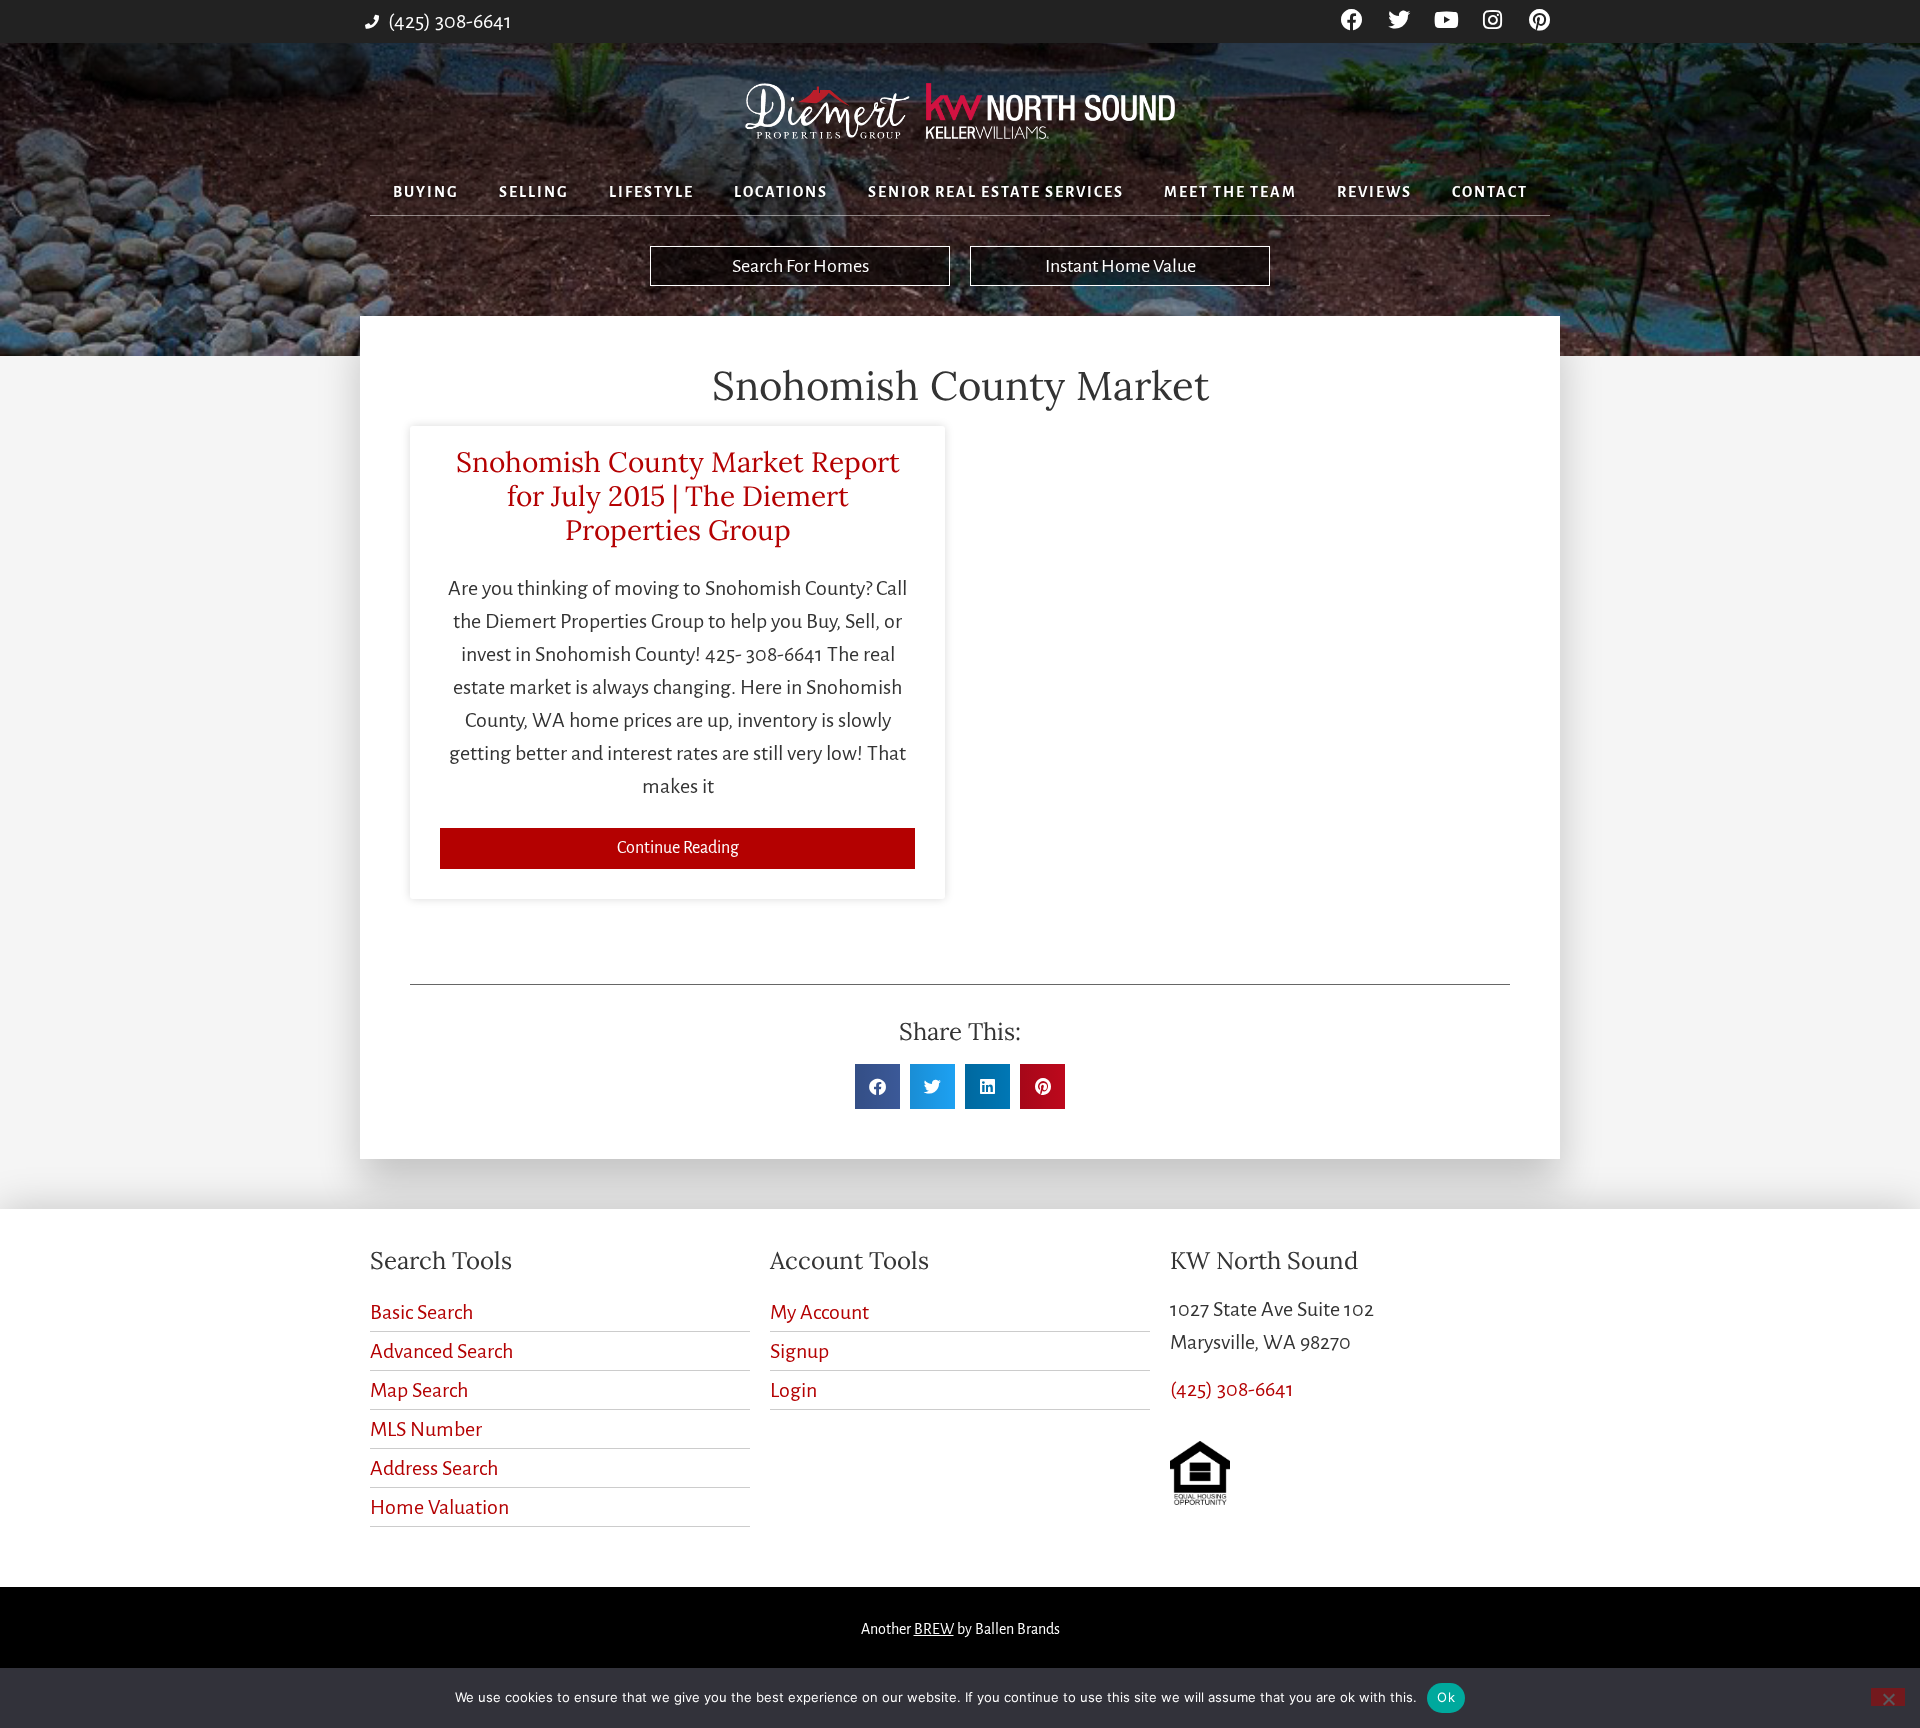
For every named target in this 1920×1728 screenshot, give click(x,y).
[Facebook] (1352, 20)
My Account (819, 1312)
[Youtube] (1446, 20)
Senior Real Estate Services (996, 192)
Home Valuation (439, 1507)
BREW (934, 1629)
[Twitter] (1399, 20)
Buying (426, 192)
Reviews (1374, 192)
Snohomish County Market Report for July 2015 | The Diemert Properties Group (678, 495)
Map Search (419, 1390)
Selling (534, 192)
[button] (877, 1086)
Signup (799, 1351)
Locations (781, 192)
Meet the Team (1230, 192)
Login (793, 1390)
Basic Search (421, 1312)
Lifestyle (651, 192)
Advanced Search (441, 1351)
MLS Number (426, 1429)
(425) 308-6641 (1232, 1389)
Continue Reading (678, 848)
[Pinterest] (1539, 20)
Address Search (434, 1468)
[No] (1888, 1697)
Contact (1490, 192)
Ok (1446, 1697)
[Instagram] (1492, 20)
